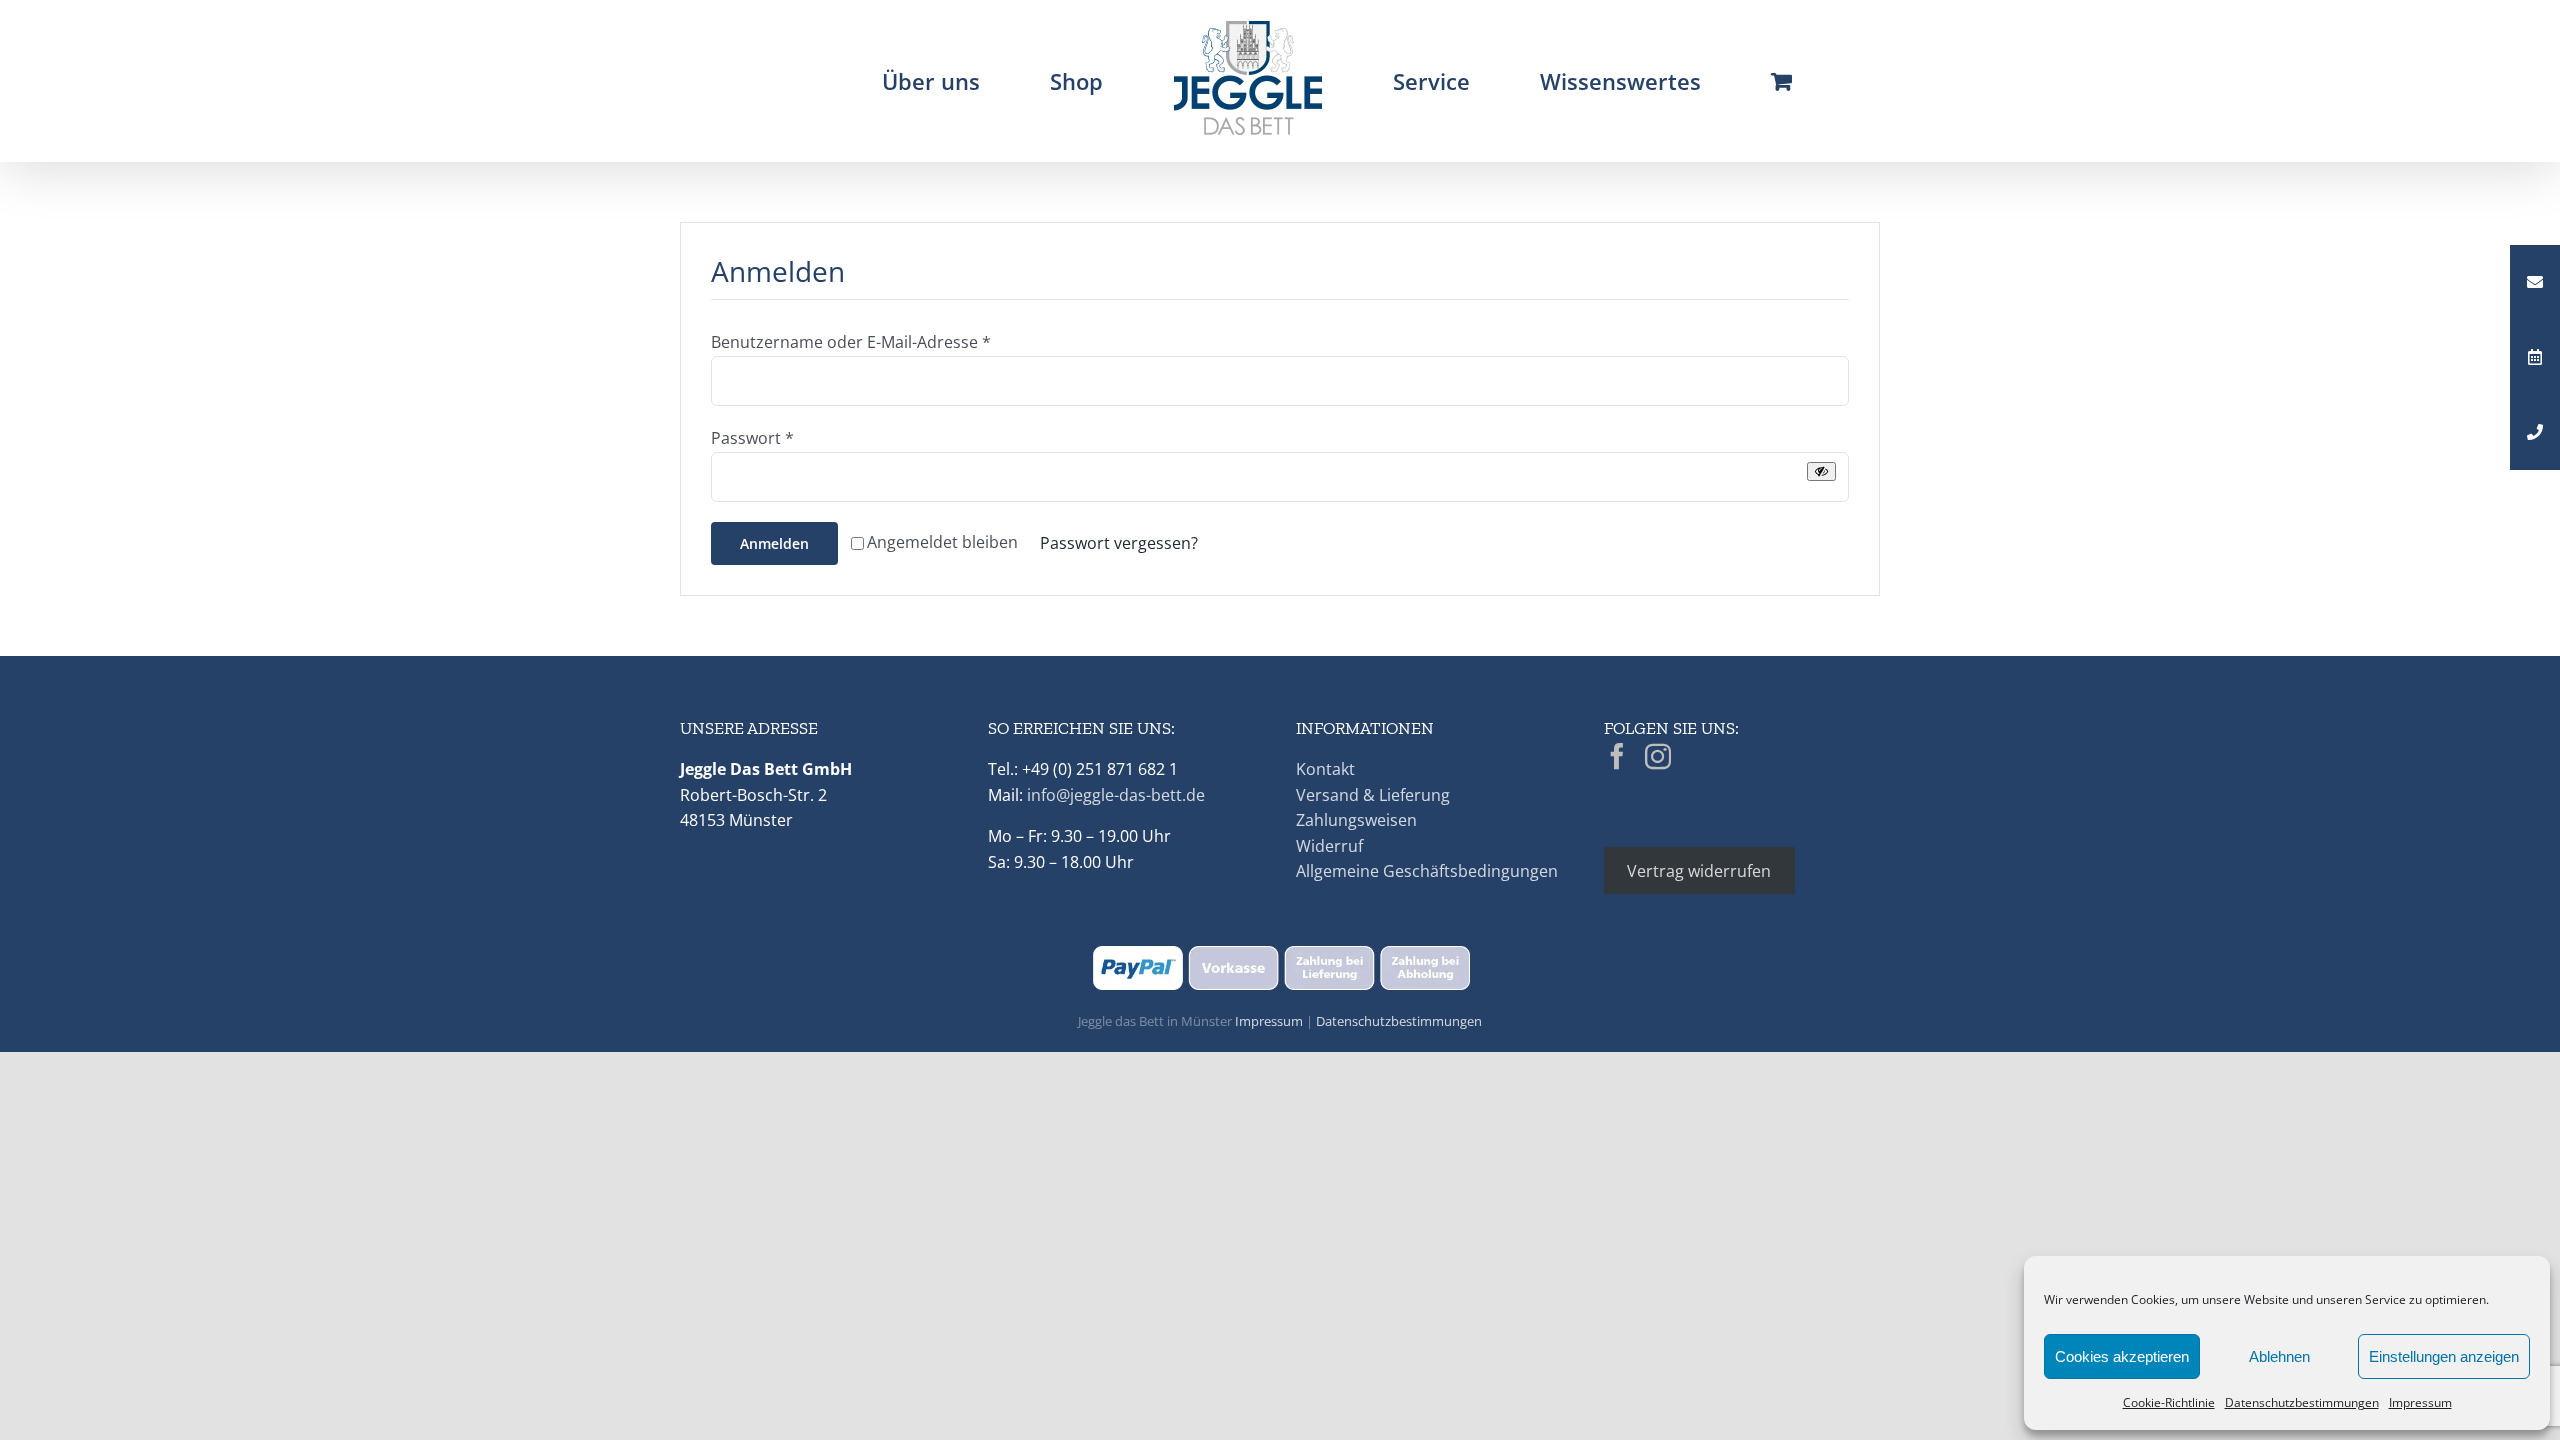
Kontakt (1325, 769)
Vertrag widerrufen (1699, 871)
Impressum (2420, 1402)
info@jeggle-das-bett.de (1116, 795)
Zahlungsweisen (1356, 820)
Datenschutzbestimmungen (2302, 1402)
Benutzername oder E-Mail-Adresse (851, 342)
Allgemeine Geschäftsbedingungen (1427, 871)
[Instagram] (1658, 756)
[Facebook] (1617, 756)
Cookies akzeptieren (2122, 1356)
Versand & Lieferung (1373, 795)
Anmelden (774, 543)
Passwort (752, 438)
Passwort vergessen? (1119, 543)
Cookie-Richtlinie (2169, 1402)
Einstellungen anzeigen (2444, 1356)
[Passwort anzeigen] (1821, 471)
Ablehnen (2279, 1356)
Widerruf (1329, 846)
